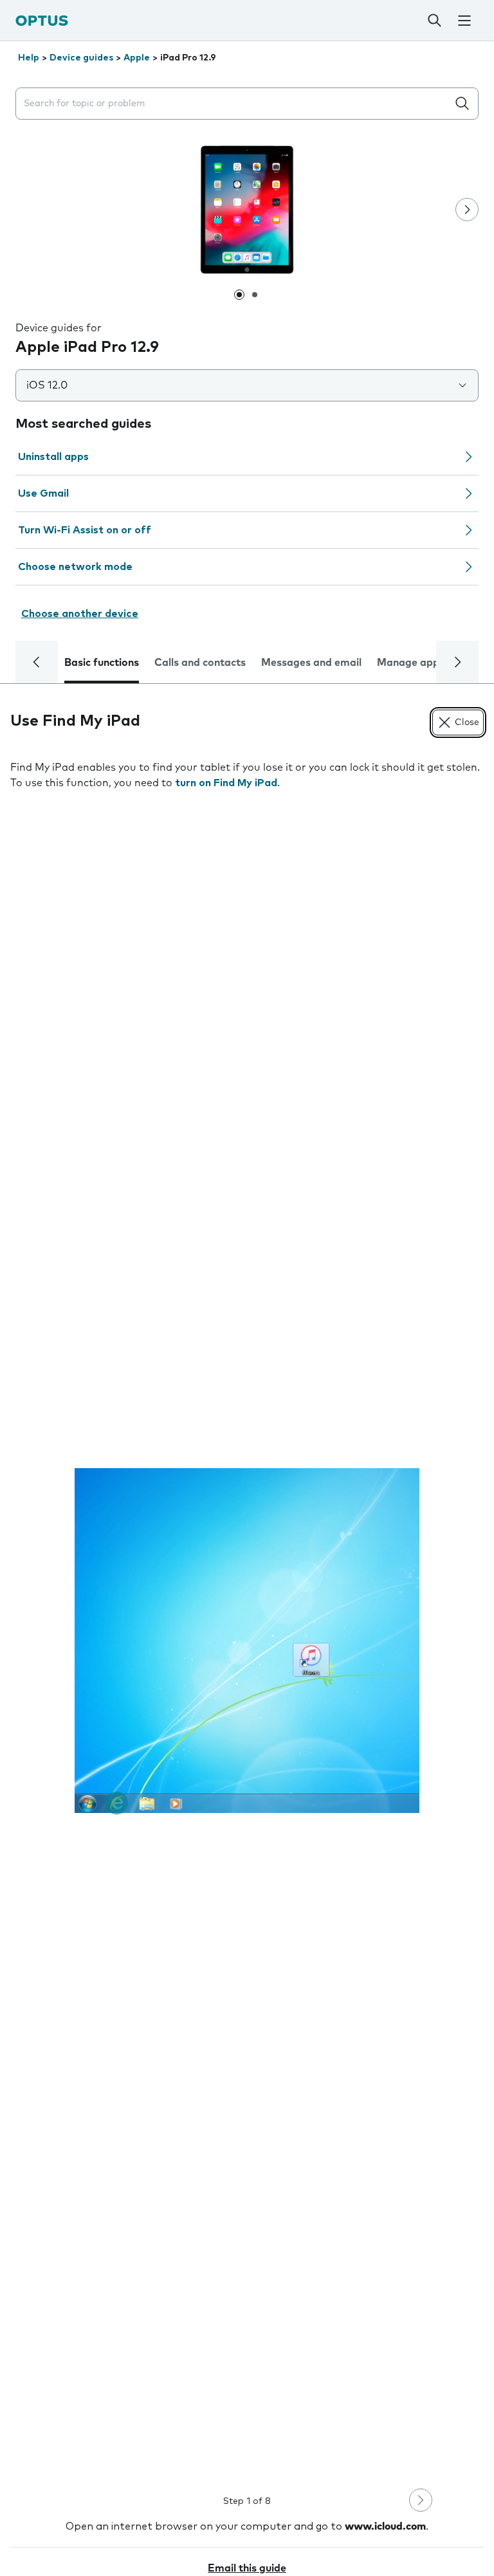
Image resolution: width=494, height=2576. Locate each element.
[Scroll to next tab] (457, 662)
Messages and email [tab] (311, 663)
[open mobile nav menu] (464, 21)
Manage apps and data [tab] (435, 663)
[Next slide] (467, 210)
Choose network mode (75, 567)
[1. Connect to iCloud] (247, 1641)
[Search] (434, 21)
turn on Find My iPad (226, 783)
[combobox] (234, 104)
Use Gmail (43, 493)
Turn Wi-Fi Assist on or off (85, 530)
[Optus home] (42, 20)
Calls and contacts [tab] (200, 663)
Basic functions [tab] (102, 663)
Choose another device (80, 614)
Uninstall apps (53, 457)
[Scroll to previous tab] (37, 662)
